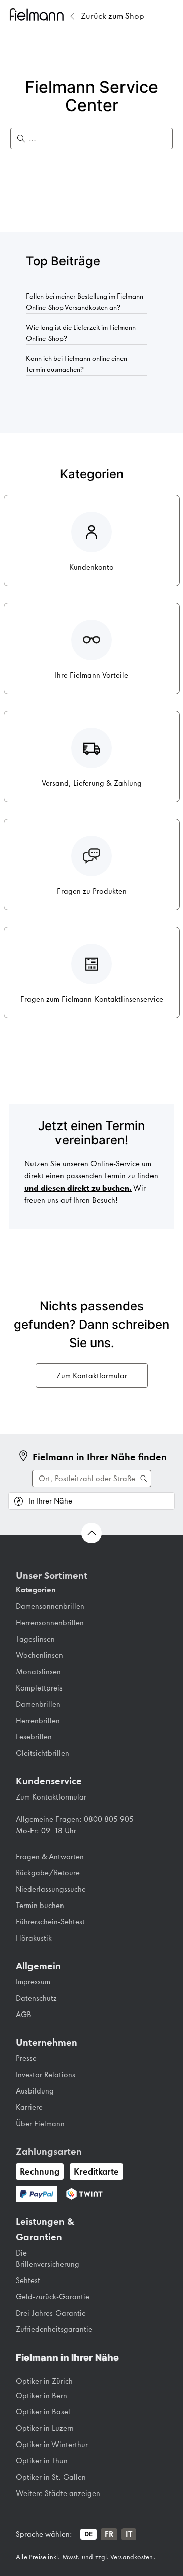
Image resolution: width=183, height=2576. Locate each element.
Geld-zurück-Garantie (53, 2297)
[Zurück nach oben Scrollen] (91, 1533)
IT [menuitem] (129, 2534)
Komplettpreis (39, 1688)
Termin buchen (40, 1906)
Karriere (29, 2107)
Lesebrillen (34, 1737)
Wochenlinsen (39, 1655)
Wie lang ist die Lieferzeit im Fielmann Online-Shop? (81, 333)
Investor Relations (45, 2075)
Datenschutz (36, 1998)
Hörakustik (34, 1938)
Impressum (33, 1982)
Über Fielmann (40, 2124)
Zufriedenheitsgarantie (54, 2329)
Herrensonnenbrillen (50, 1623)
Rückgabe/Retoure (48, 1873)
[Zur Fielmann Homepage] (38, 16)
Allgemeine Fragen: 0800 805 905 (75, 1819)
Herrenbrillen (38, 1721)
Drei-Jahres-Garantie (51, 2313)
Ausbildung (35, 2091)
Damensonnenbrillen (50, 1606)
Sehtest (28, 2280)
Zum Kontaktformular (92, 1376)
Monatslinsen (38, 1672)
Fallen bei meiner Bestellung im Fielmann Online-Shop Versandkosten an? (85, 302)
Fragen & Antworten (50, 1857)
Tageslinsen (35, 1639)
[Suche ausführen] (92, 1479)
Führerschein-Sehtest (50, 1922)
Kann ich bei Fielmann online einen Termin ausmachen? (77, 364)
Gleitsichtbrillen (42, 1753)
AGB (24, 2015)
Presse (26, 2058)
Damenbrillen (38, 1704)
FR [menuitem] (109, 2534)
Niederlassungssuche (51, 1889)
